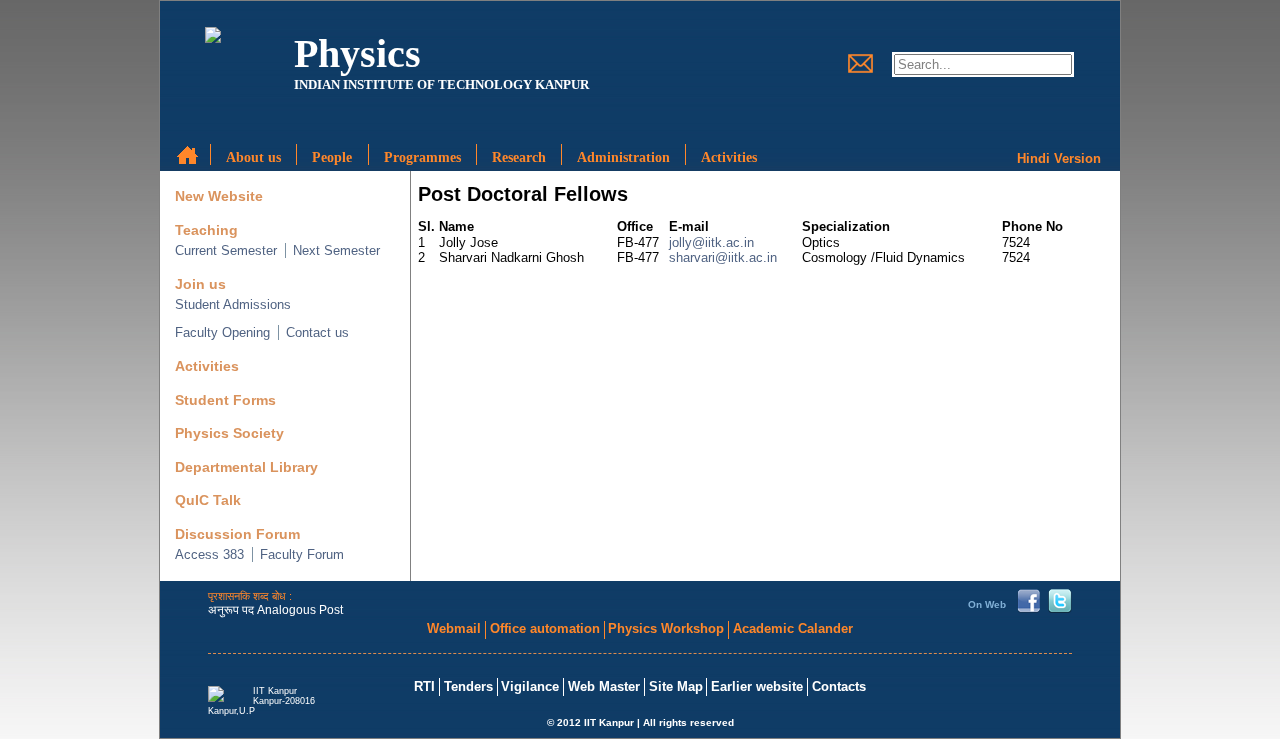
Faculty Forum (302, 554)
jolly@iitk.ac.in (711, 242)
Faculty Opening (222, 332)
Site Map (676, 686)
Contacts (839, 686)
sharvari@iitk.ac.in (723, 257)
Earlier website (757, 686)
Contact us (317, 332)
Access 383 (209, 554)
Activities (207, 366)
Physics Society (229, 433)
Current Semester (226, 250)
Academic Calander (793, 628)
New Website (219, 196)
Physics (357, 53)
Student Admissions (233, 304)
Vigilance (530, 686)
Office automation (545, 628)
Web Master (604, 686)
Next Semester (336, 250)
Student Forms (225, 400)
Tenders (468, 686)
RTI (424, 686)
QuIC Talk (208, 500)
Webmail (454, 628)
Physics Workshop (666, 628)
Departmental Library (246, 467)
